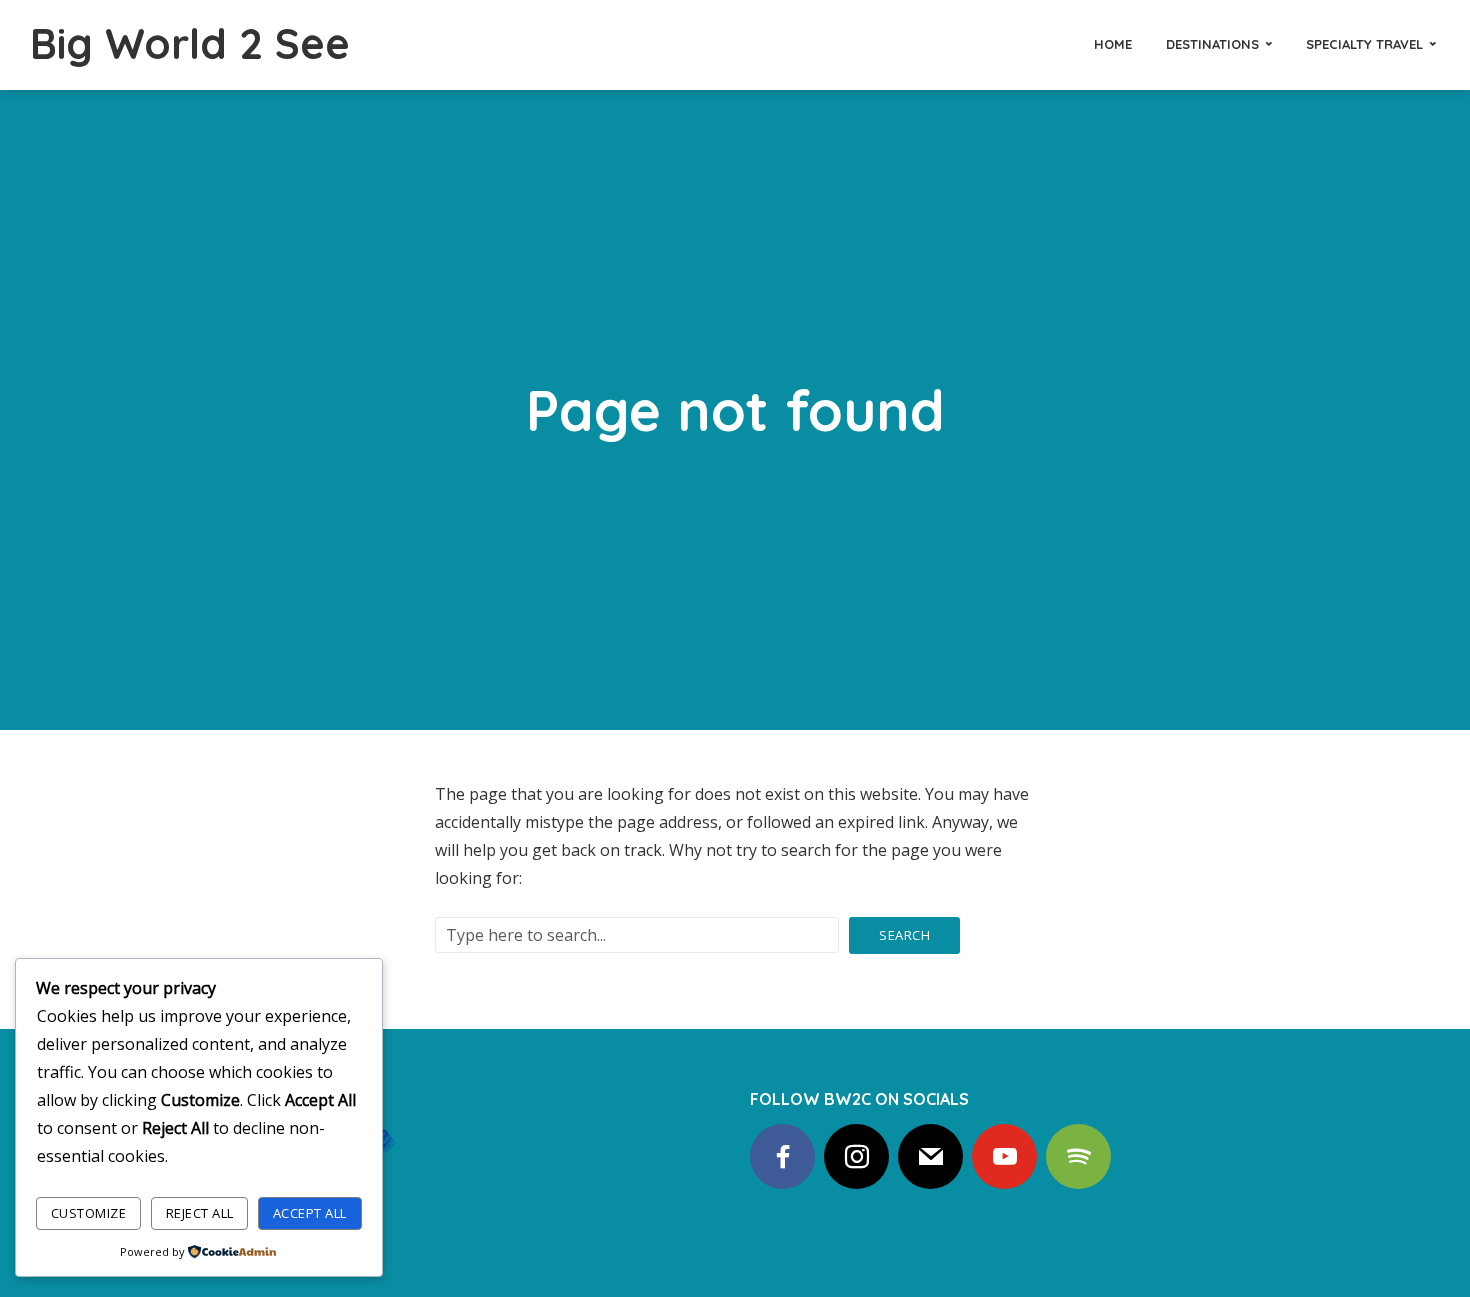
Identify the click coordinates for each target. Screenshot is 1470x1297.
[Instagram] (856, 1156)
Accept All (310, 1213)
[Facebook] (782, 1156)
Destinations (1212, 44)
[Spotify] (1078, 1156)
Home (1113, 44)
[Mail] (930, 1156)
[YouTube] (1004, 1156)
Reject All (200, 1213)
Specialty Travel (1364, 44)
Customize (89, 1213)
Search (904, 935)
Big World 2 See (190, 43)
